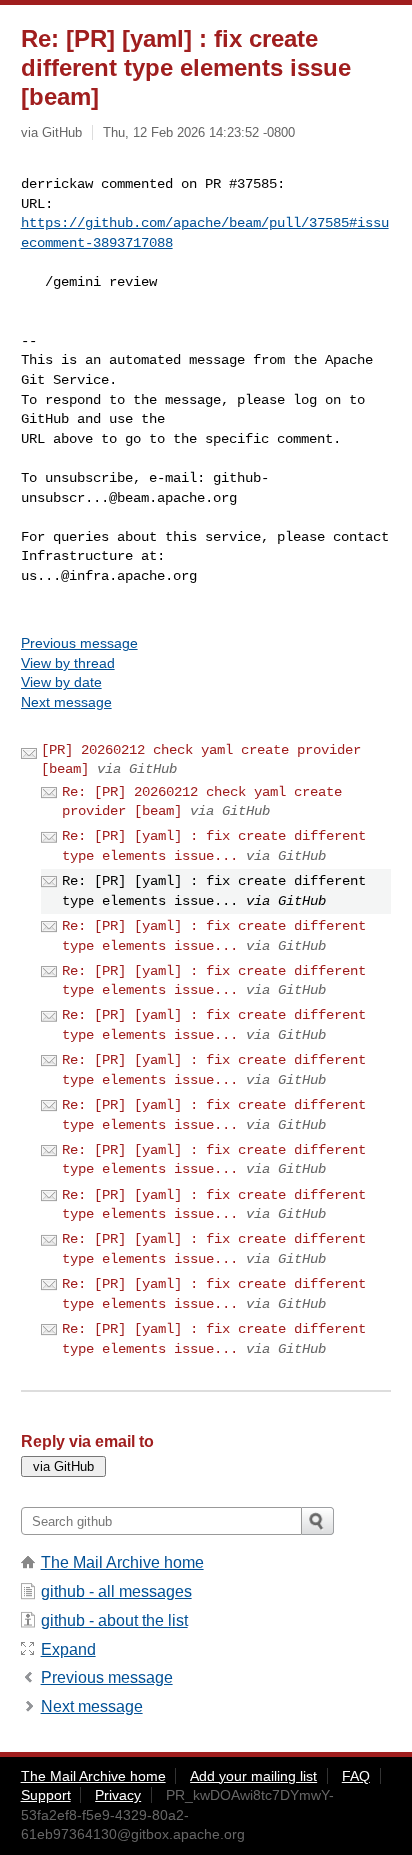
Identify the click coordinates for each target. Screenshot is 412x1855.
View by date (61, 682)
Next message (66, 702)
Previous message (79, 643)
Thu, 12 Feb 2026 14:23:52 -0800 (199, 132)
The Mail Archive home (122, 1562)
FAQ (356, 1776)
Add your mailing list (253, 1776)
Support (46, 1795)
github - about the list (114, 1620)
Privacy (118, 1795)
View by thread (68, 663)
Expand (68, 1649)
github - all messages (116, 1591)
